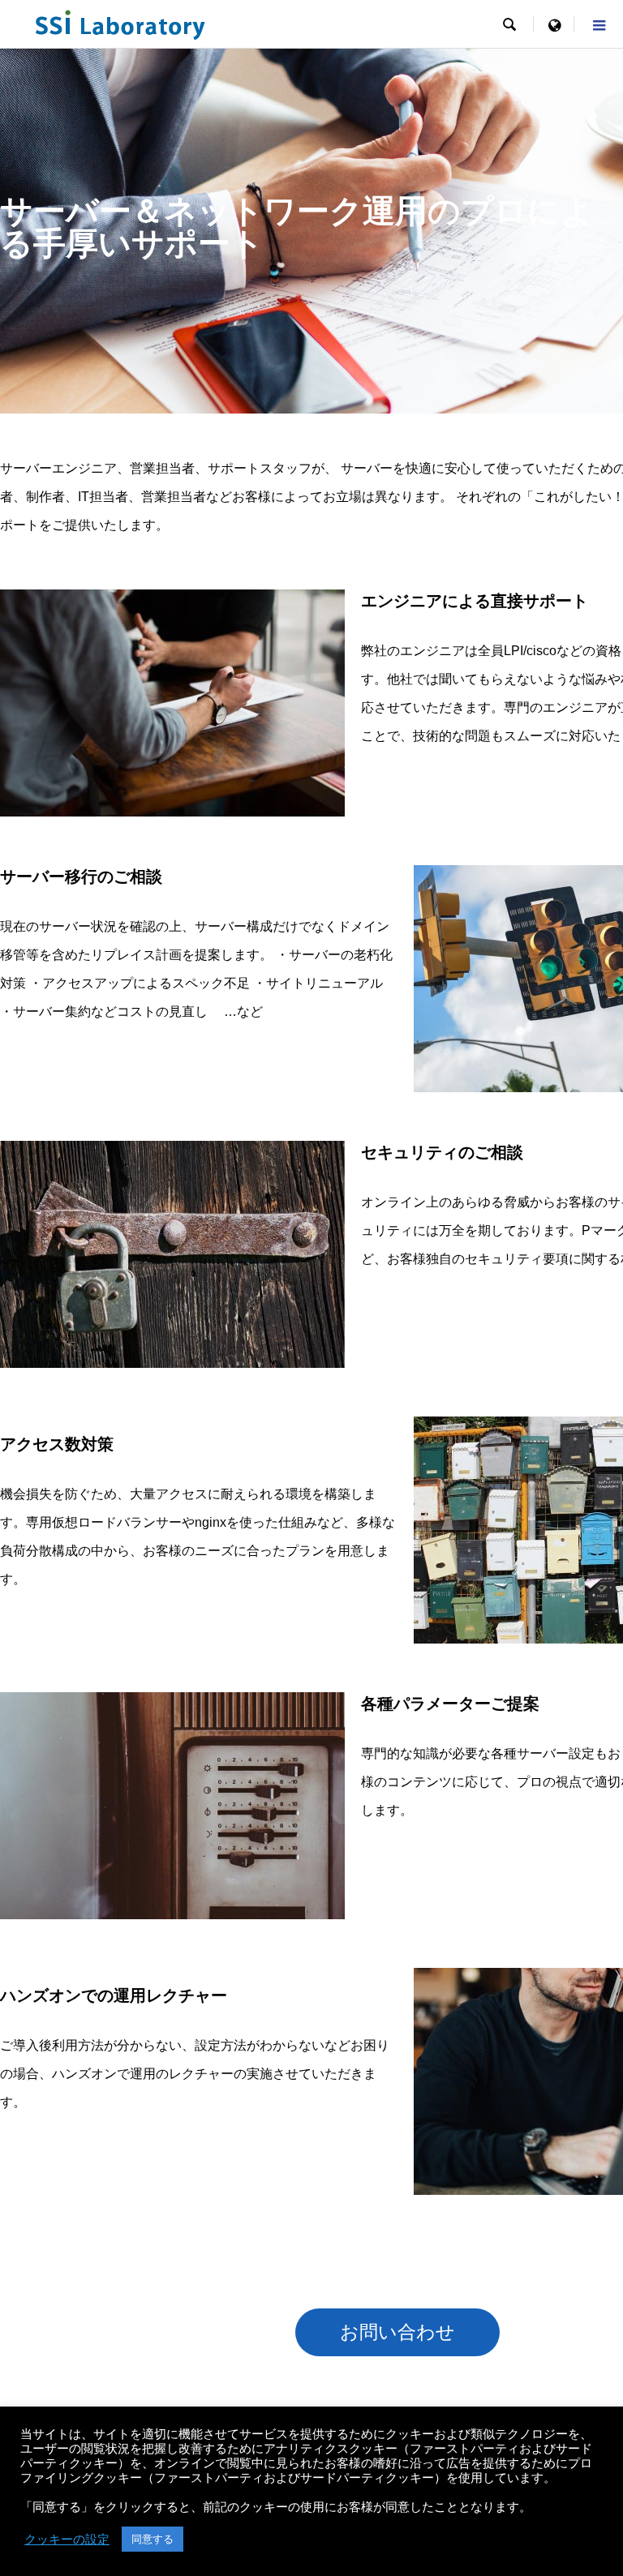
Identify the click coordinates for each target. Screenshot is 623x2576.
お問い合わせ (397, 2332)
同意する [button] (153, 2539)
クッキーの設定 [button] (67, 2540)
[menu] (554, 24)
